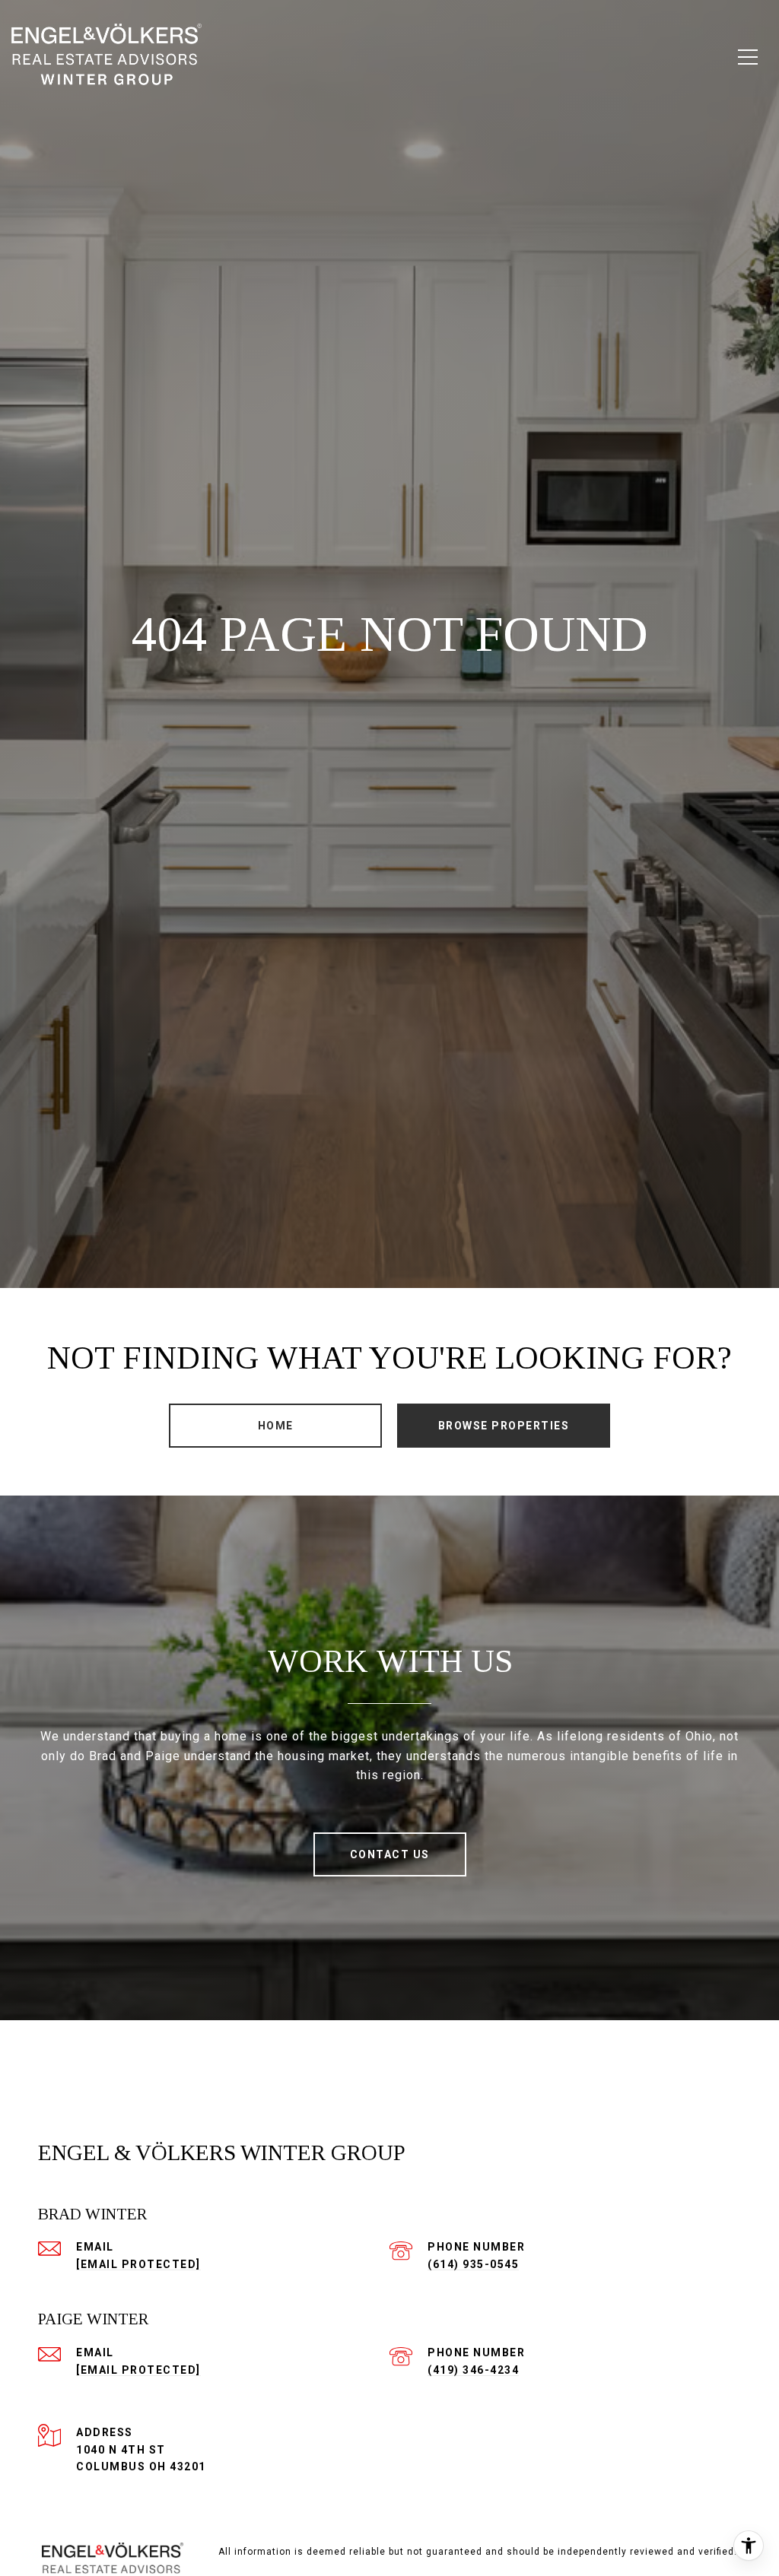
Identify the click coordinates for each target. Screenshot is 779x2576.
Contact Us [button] (390, 1854)
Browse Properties (504, 1426)
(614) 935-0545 (473, 2264)
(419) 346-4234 (473, 2370)
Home (276, 1426)
